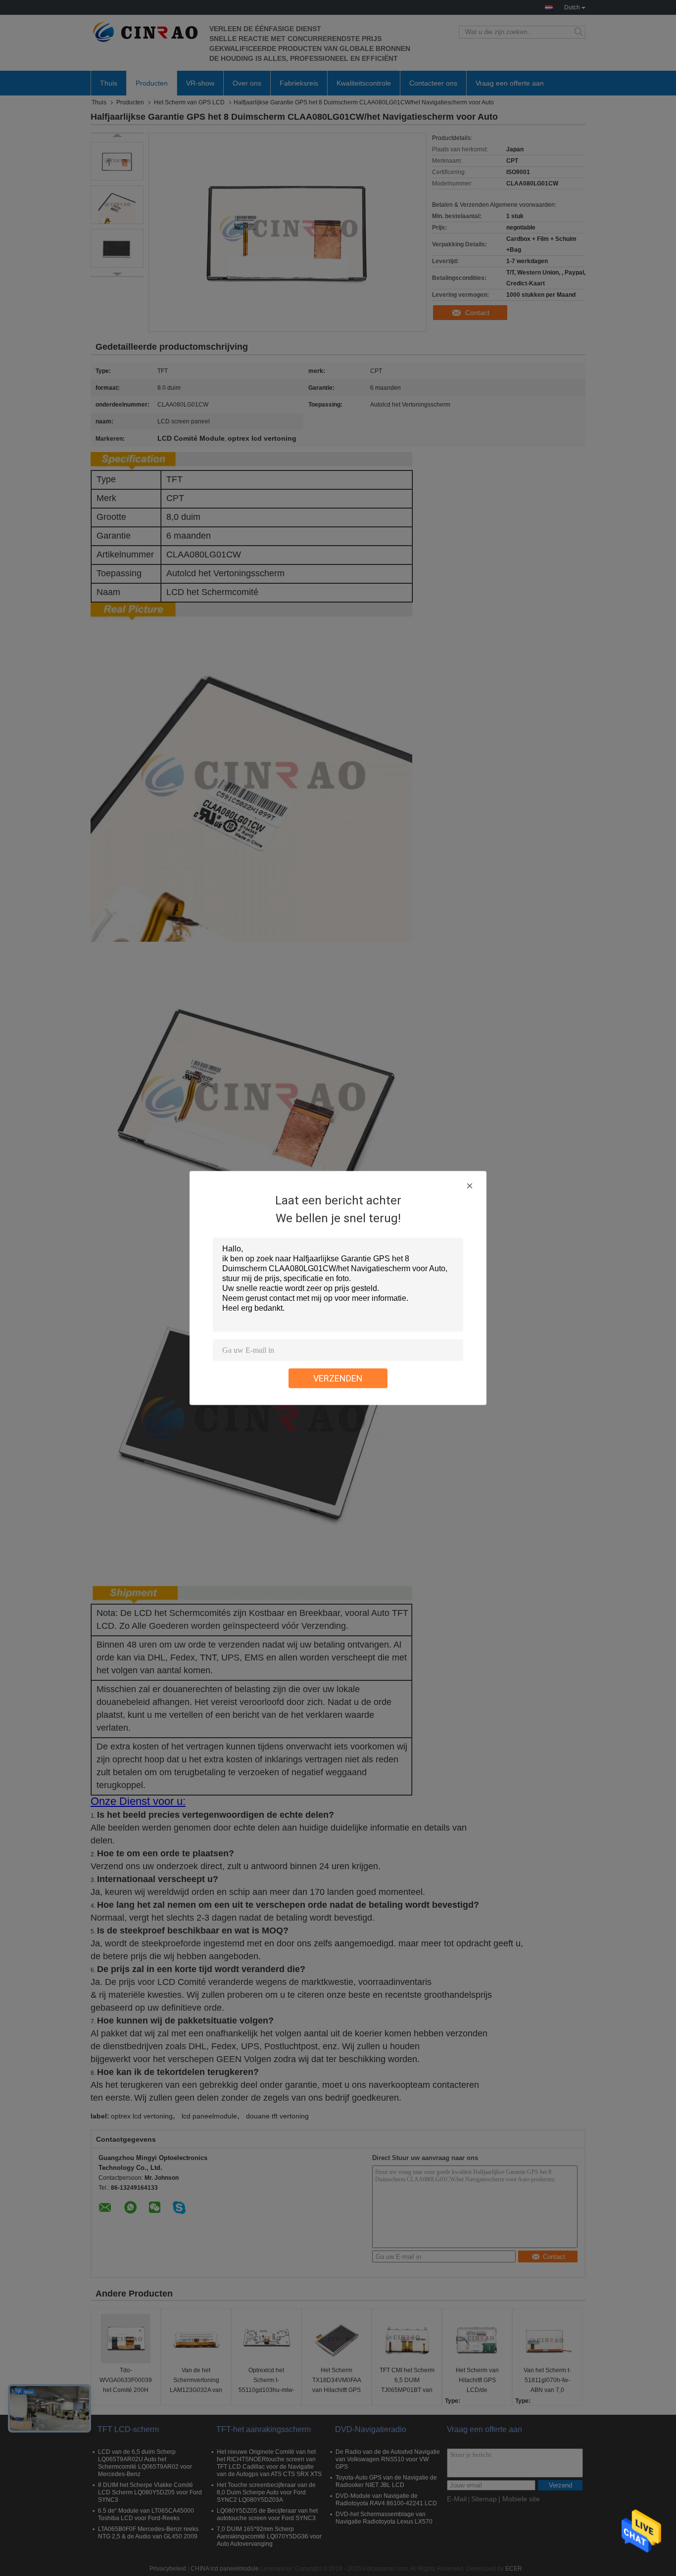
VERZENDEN (338, 1378)
